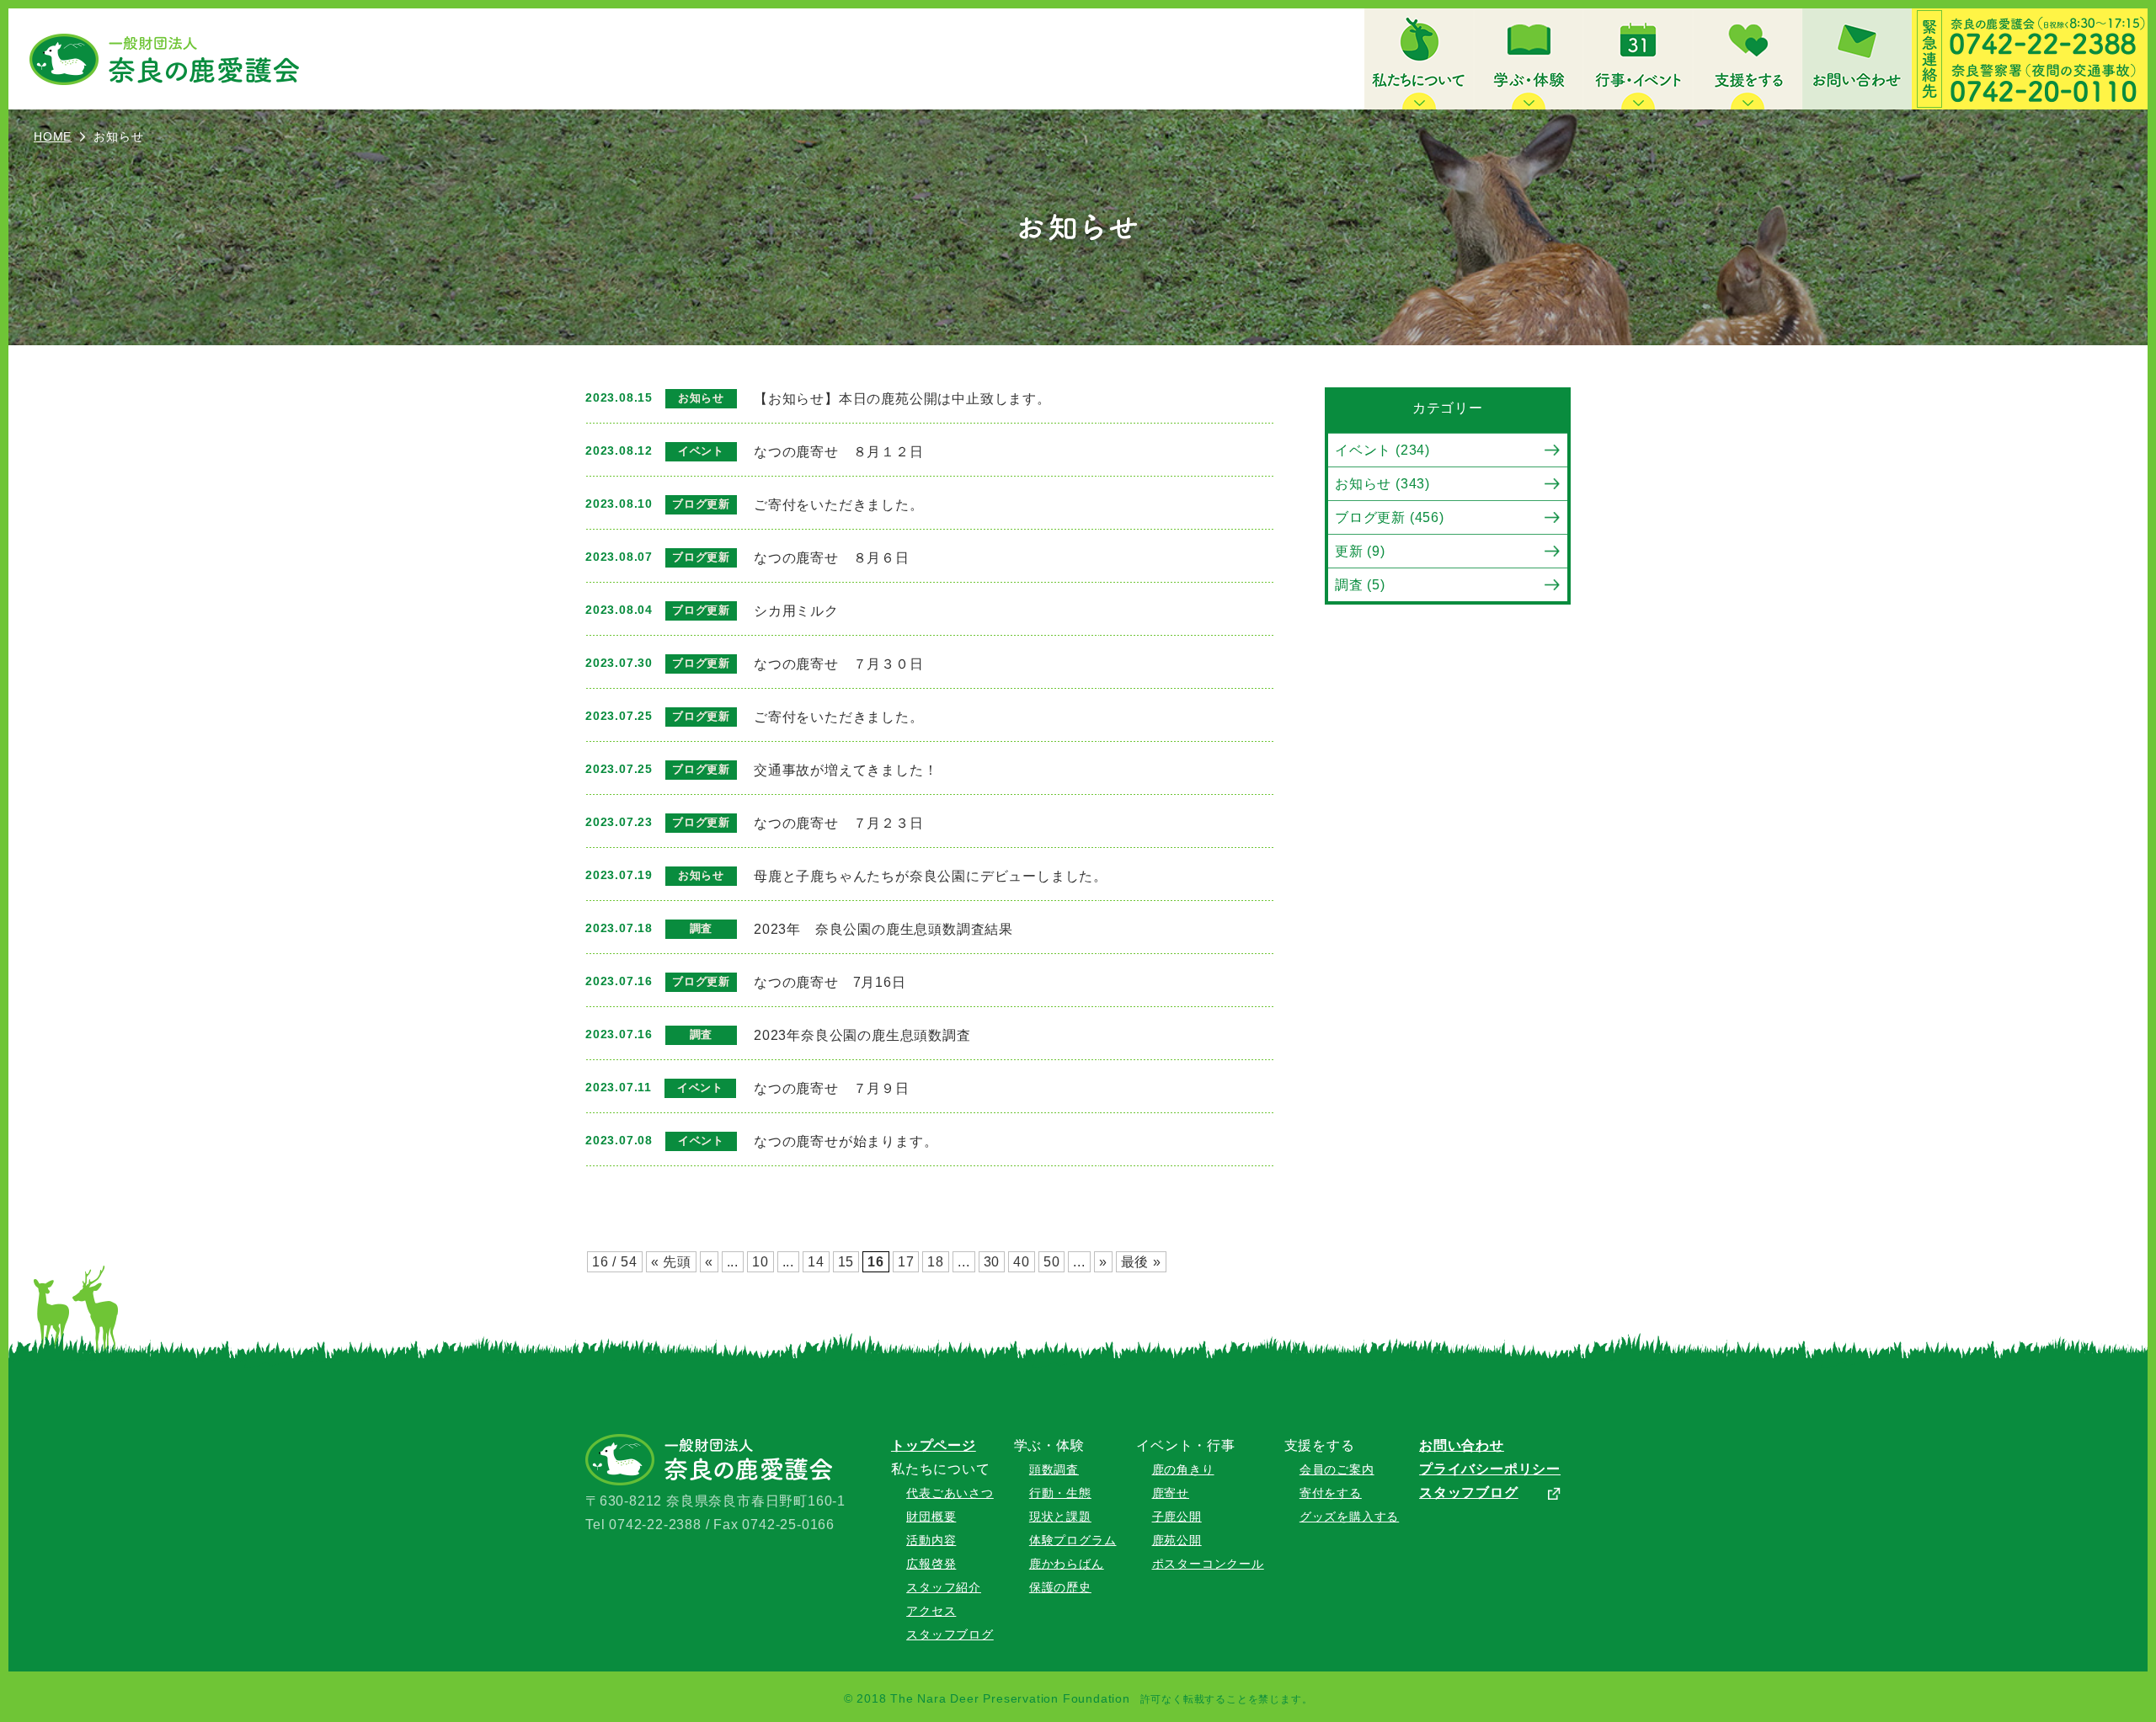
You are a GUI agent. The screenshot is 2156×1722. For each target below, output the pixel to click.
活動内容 (931, 1540)
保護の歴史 (1060, 1587)
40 (1022, 1262)
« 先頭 (671, 1262)
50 (1052, 1262)
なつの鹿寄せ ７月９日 (832, 1088)
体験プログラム (1073, 1540)
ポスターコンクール (1208, 1564)
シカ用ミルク (796, 611)
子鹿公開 (1177, 1517)
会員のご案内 (1337, 1469)
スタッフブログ (950, 1634)
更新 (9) (1360, 551)
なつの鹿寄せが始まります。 (846, 1141)
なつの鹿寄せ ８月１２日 (839, 452)
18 (936, 1262)
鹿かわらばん (1067, 1564)
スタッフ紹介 (944, 1587)
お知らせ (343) (1382, 484)
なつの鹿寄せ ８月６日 (832, 558)
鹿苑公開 (1177, 1540)
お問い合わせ (1462, 1445)
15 (846, 1262)
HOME (53, 136)
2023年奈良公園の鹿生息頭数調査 (862, 1035)
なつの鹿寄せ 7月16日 (830, 982)
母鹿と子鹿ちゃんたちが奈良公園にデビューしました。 (931, 876)
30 (992, 1262)
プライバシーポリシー (1490, 1469)
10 (760, 1262)
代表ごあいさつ (950, 1493)
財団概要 (931, 1517)
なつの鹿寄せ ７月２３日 (839, 823)
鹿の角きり (1183, 1469)
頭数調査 (1054, 1469)
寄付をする (1331, 1493)
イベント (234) (1382, 450)
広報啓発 (931, 1564)
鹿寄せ (1171, 1493)
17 (906, 1262)
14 (816, 1262)
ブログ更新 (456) (1390, 517)
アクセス (931, 1611)
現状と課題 (1060, 1517)
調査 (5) (1360, 585)
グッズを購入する (1349, 1517)
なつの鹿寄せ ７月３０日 (839, 664)
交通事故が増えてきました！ (846, 770)
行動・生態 (1060, 1493)
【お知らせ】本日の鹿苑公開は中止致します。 (902, 399)
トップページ (934, 1445)
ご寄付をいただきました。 (839, 505)
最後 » (1141, 1262)
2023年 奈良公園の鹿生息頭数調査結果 (883, 929)
